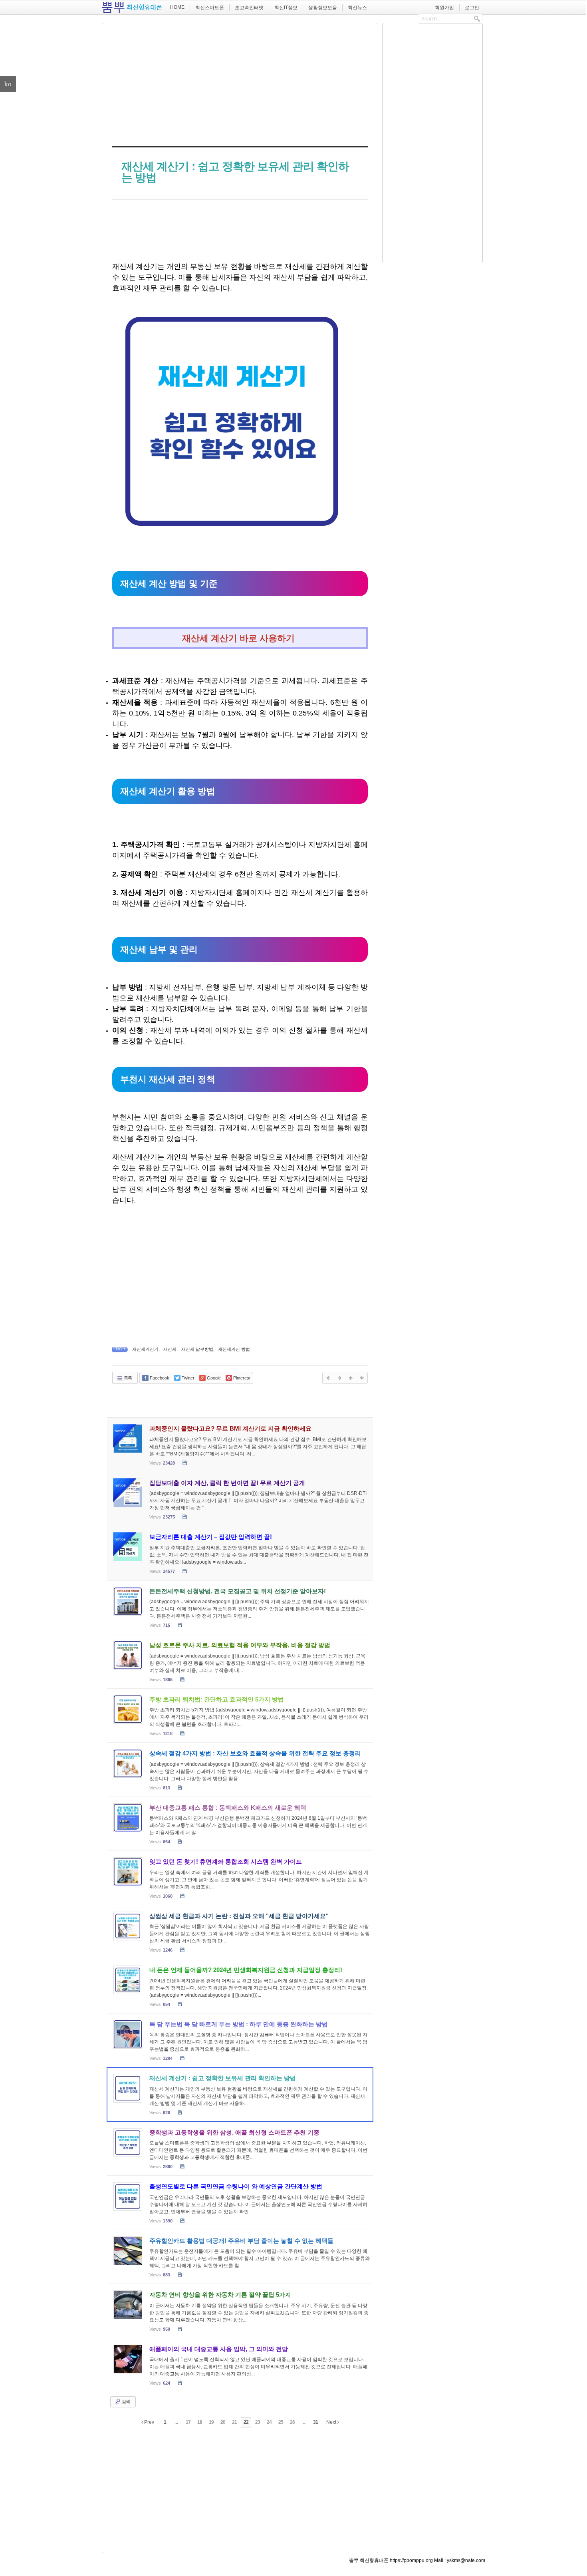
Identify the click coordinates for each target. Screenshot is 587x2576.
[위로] (351, 1378)
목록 (127, 1378)
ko (8, 84)
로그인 (472, 8)
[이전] (328, 1378)
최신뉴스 (357, 8)
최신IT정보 (286, 8)
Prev (149, 2422)
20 (223, 2422)
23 (258, 2422)
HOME (177, 7)
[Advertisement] (240, 83)
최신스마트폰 (210, 8)
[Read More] (240, 1607)
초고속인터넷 (249, 8)
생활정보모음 (323, 8)
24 (269, 2422)
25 (281, 2422)
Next (332, 2422)
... (176, 2422)
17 (188, 2422)
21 (234, 2422)
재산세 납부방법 (197, 1349)
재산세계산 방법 (234, 1349)
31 (315, 2422)
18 (200, 2422)
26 (292, 2422)
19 (211, 2422)
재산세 (170, 1349)
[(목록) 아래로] (362, 1378)
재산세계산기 (145, 1349)
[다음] (339, 1378)
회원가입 (444, 8)
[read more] (240, 1445)
